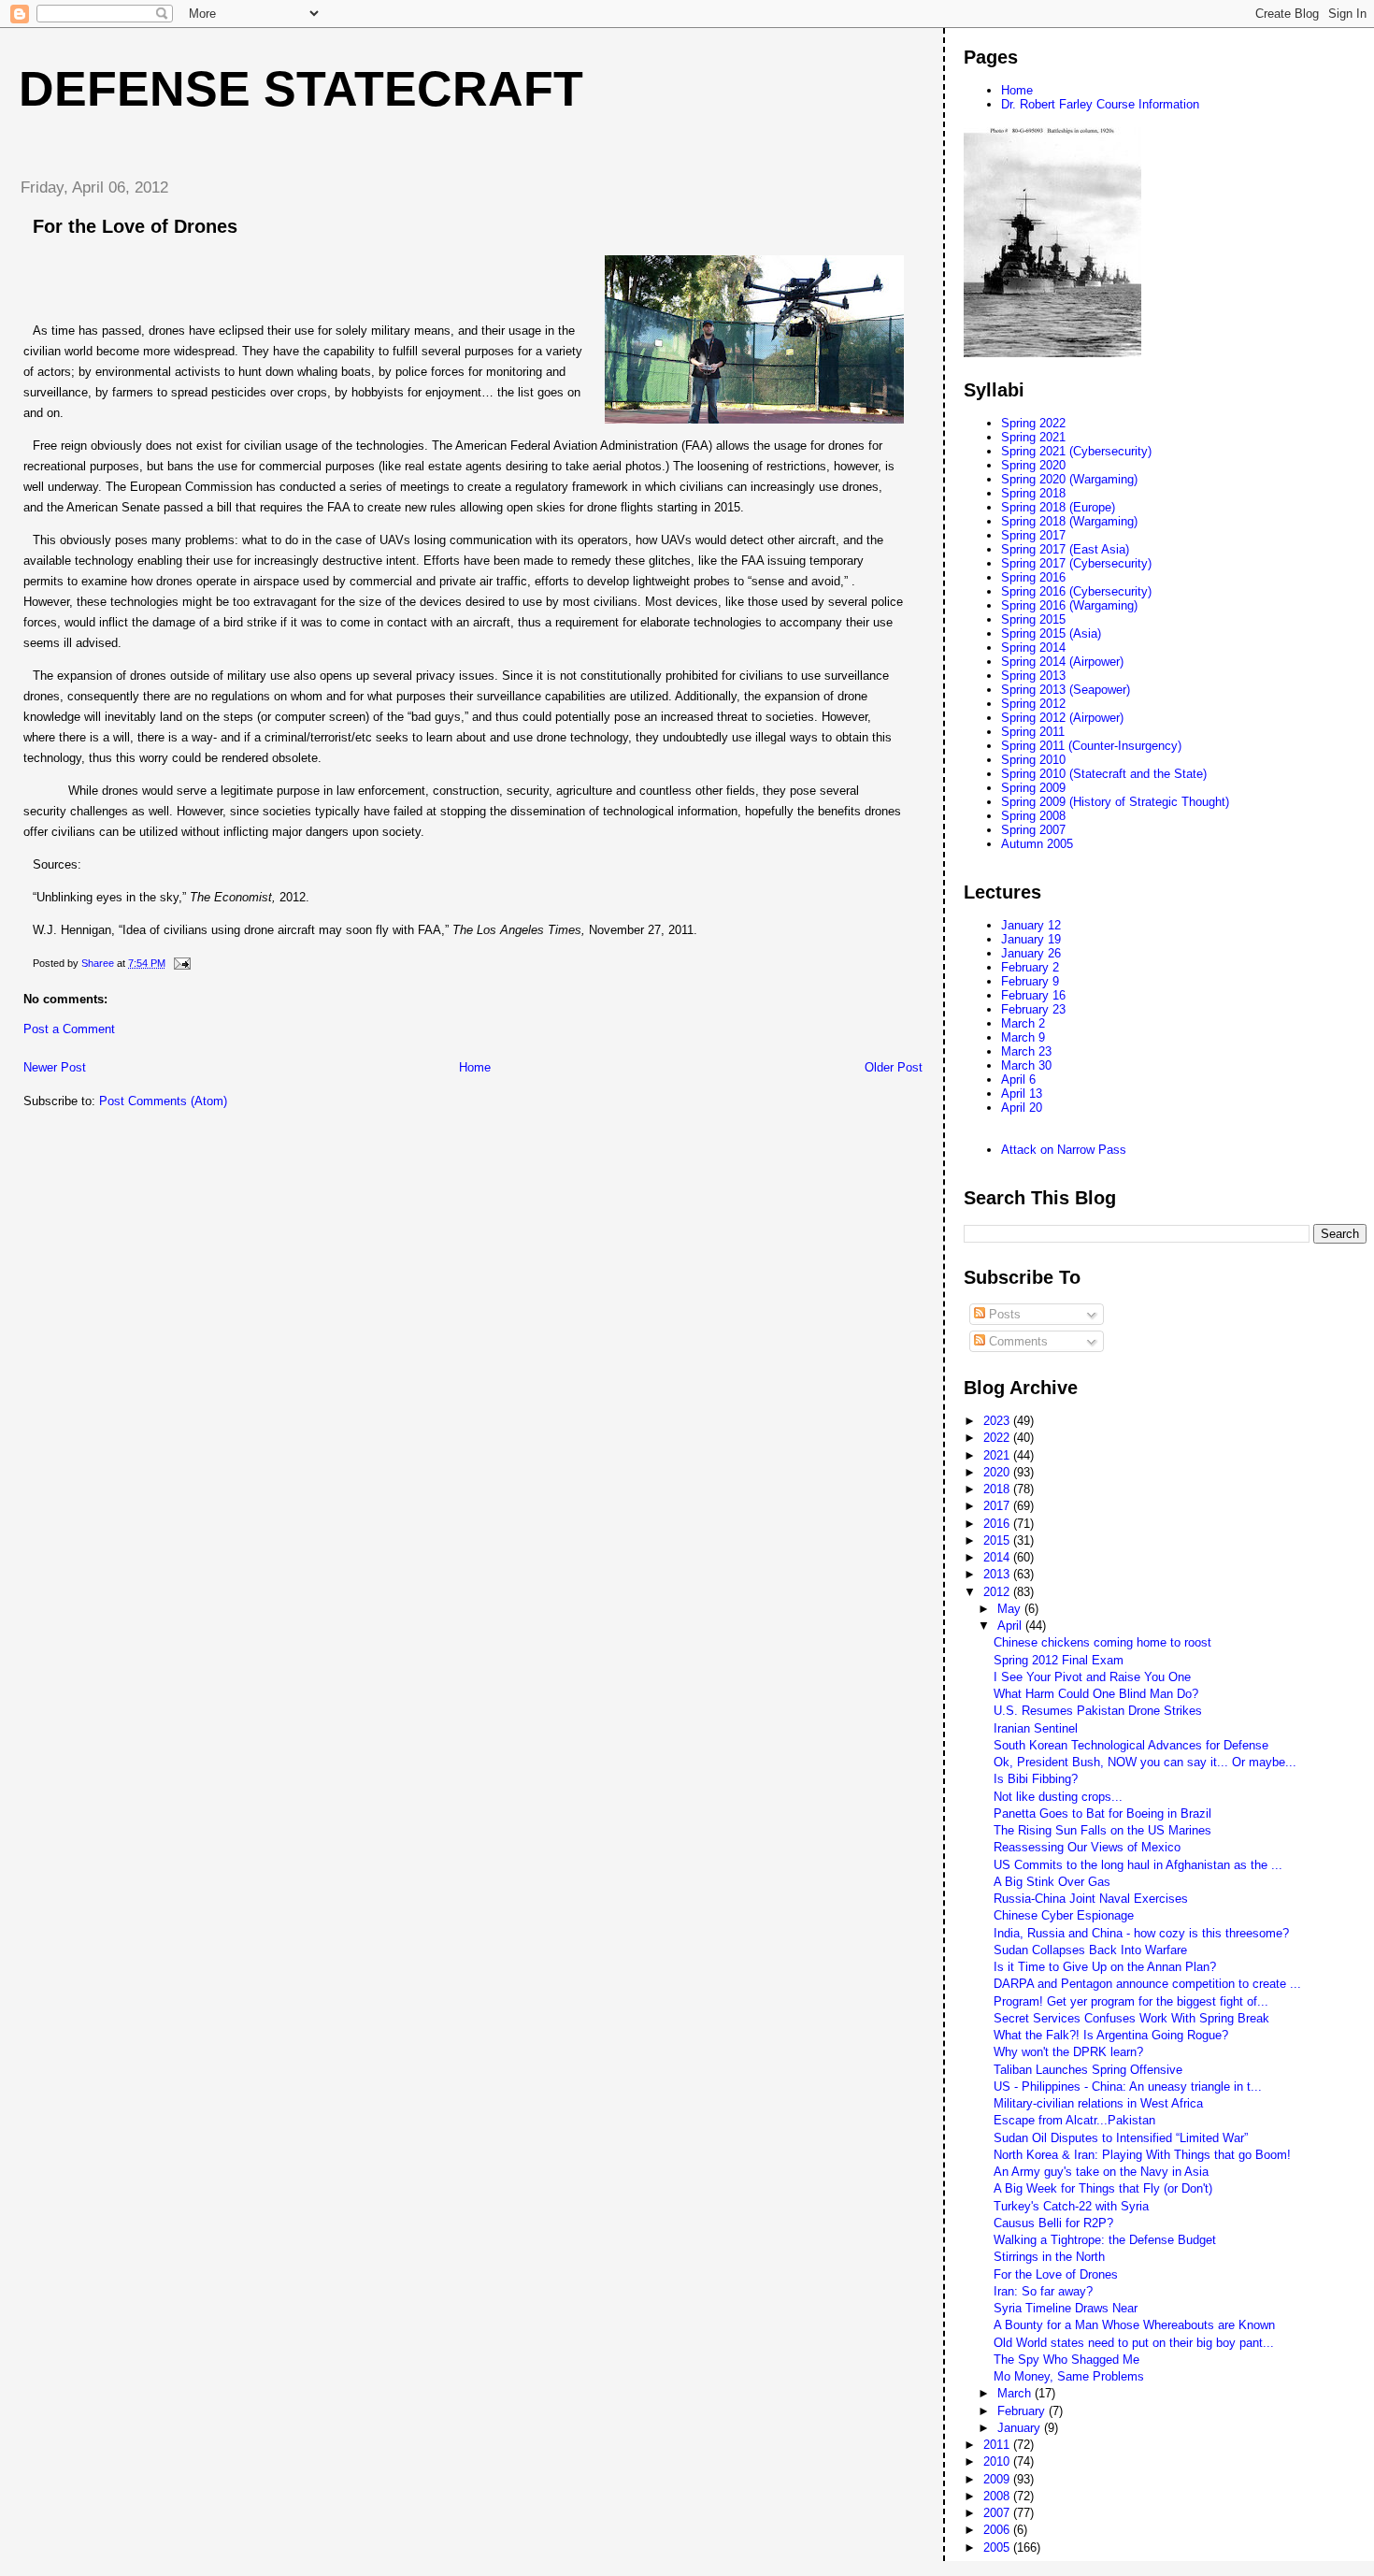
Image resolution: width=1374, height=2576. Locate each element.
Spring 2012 (1033, 704)
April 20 (1022, 1108)
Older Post (894, 1067)
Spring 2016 (1033, 577)
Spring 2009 (1033, 788)
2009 (998, 2479)
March (1016, 2393)
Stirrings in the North (1049, 2257)
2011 (998, 2445)
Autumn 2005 (1037, 844)
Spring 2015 (1033, 619)
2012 (998, 1592)
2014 (998, 1557)
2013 (998, 1574)
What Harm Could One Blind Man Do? (1096, 1694)
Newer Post (55, 1067)
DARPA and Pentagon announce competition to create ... (1147, 1984)
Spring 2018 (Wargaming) (1069, 521)
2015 (998, 1540)
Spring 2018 (1033, 493)
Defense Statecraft (301, 89)
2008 (998, 2496)
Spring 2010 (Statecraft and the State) (1104, 774)
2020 (998, 1472)
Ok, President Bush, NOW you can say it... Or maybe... (1145, 1762)
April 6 (1018, 1079)
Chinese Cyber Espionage (1064, 1915)
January (1021, 2428)
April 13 (1022, 1094)
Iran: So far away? (1043, 2291)
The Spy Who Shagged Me (1066, 2360)
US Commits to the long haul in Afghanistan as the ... (1138, 1865)
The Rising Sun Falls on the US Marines (1102, 1830)
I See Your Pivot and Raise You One (1092, 1677)
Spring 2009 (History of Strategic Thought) (1115, 802)
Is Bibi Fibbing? (1036, 1779)
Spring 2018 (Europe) (1058, 507)
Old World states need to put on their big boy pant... (1134, 2343)
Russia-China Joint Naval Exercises (1091, 1899)
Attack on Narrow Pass (1064, 1150)
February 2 (1030, 967)
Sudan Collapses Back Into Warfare (1090, 1950)
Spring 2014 (1033, 648)
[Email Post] (181, 963)
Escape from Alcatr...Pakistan (1074, 2120)
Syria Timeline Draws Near (1066, 2308)
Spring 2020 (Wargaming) (1069, 479)
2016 (998, 1524)
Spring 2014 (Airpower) (1062, 662)
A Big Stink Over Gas (1052, 1882)
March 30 (1026, 1065)
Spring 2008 (1033, 816)
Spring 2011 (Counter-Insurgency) (1091, 746)
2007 (998, 2513)
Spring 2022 (1033, 423)
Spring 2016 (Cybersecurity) (1076, 591)
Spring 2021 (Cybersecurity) (1076, 451)
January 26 (1031, 953)
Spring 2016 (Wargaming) (1069, 605)
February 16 (1033, 995)
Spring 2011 (1033, 732)
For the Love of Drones (1056, 2274)
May (1011, 1609)
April (1011, 1626)
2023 (998, 1421)
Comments (1016, 1341)
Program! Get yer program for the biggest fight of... (1131, 2001)
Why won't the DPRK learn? (1068, 2052)
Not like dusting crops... (1058, 1797)
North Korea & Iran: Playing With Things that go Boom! (1142, 2155)
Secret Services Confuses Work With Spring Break (1131, 2018)
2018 (998, 1489)
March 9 (1023, 1037)
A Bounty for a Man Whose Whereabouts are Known (1134, 2325)
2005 (998, 2547)
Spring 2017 (1033, 535)
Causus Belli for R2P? (1053, 2223)
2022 (998, 1438)
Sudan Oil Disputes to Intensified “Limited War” (1121, 2138)
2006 (998, 2530)
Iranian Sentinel (1036, 1728)
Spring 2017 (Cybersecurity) (1076, 563)
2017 (998, 1506)
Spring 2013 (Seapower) (1066, 690)
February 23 (1033, 1009)
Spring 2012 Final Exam (1059, 1660)
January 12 (1031, 925)
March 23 (1026, 1051)
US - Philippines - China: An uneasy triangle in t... (1128, 2087)
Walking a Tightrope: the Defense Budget (1105, 2240)
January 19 (1031, 939)
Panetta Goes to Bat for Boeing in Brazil (1102, 1813)
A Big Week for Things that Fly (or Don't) (1103, 2188)
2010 (998, 2461)
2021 (998, 1455)
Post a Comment (69, 1029)
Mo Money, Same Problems (1069, 2376)
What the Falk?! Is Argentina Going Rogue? (1111, 2035)
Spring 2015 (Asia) (1051, 633)
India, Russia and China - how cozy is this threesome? (1141, 1933)
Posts (1003, 1314)
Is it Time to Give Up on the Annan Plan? (1105, 1967)
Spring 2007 (1033, 830)
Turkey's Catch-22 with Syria (1071, 2206)
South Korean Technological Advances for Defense (1131, 1745)
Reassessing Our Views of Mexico (1087, 1847)
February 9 (1030, 981)
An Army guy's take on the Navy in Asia (1101, 2172)
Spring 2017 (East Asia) (1065, 549)
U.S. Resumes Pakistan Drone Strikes (1098, 1711)
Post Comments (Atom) (163, 1101)
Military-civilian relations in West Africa (1098, 2103)
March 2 (1023, 1023)
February (1023, 2411)
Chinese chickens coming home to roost (1102, 1642)
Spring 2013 (1033, 676)
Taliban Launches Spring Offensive (1088, 2070)
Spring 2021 (1033, 437)
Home (475, 1067)
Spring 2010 (1033, 760)
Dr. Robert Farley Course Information (1100, 104)
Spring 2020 (1033, 465)
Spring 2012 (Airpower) (1062, 718)
